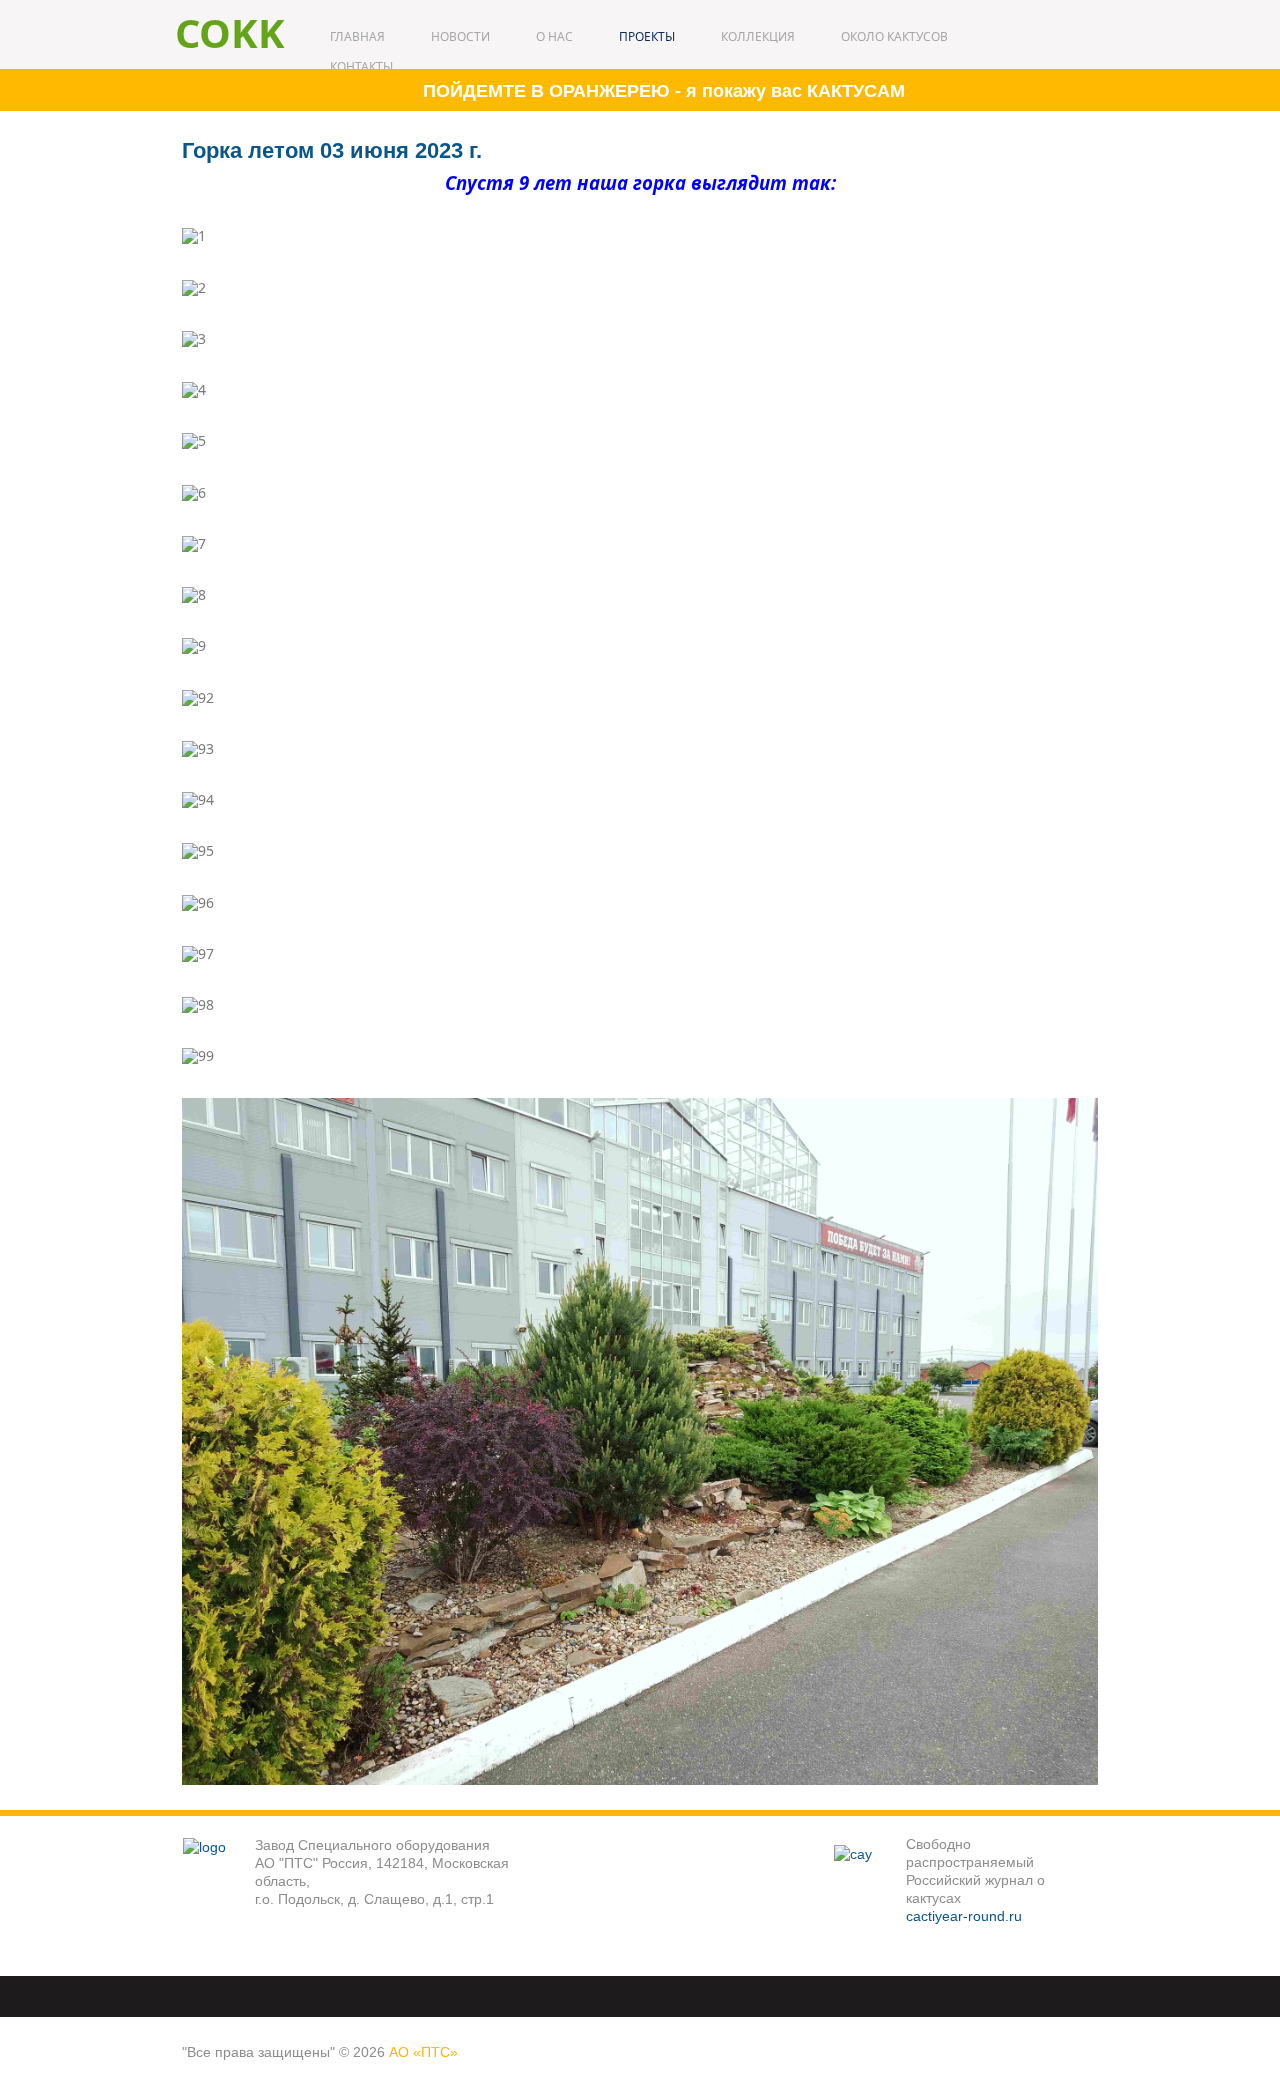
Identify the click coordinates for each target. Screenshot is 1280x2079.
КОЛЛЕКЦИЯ (758, 36)
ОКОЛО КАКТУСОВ (894, 36)
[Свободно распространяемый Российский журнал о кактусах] (869, 1880)
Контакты (361, 66)
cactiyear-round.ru (964, 1916)
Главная (357, 36)
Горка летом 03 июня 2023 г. (332, 150)
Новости (460, 36)
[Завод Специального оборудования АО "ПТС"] (218, 1872)
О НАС (554, 36)
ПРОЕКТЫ (647, 36)
